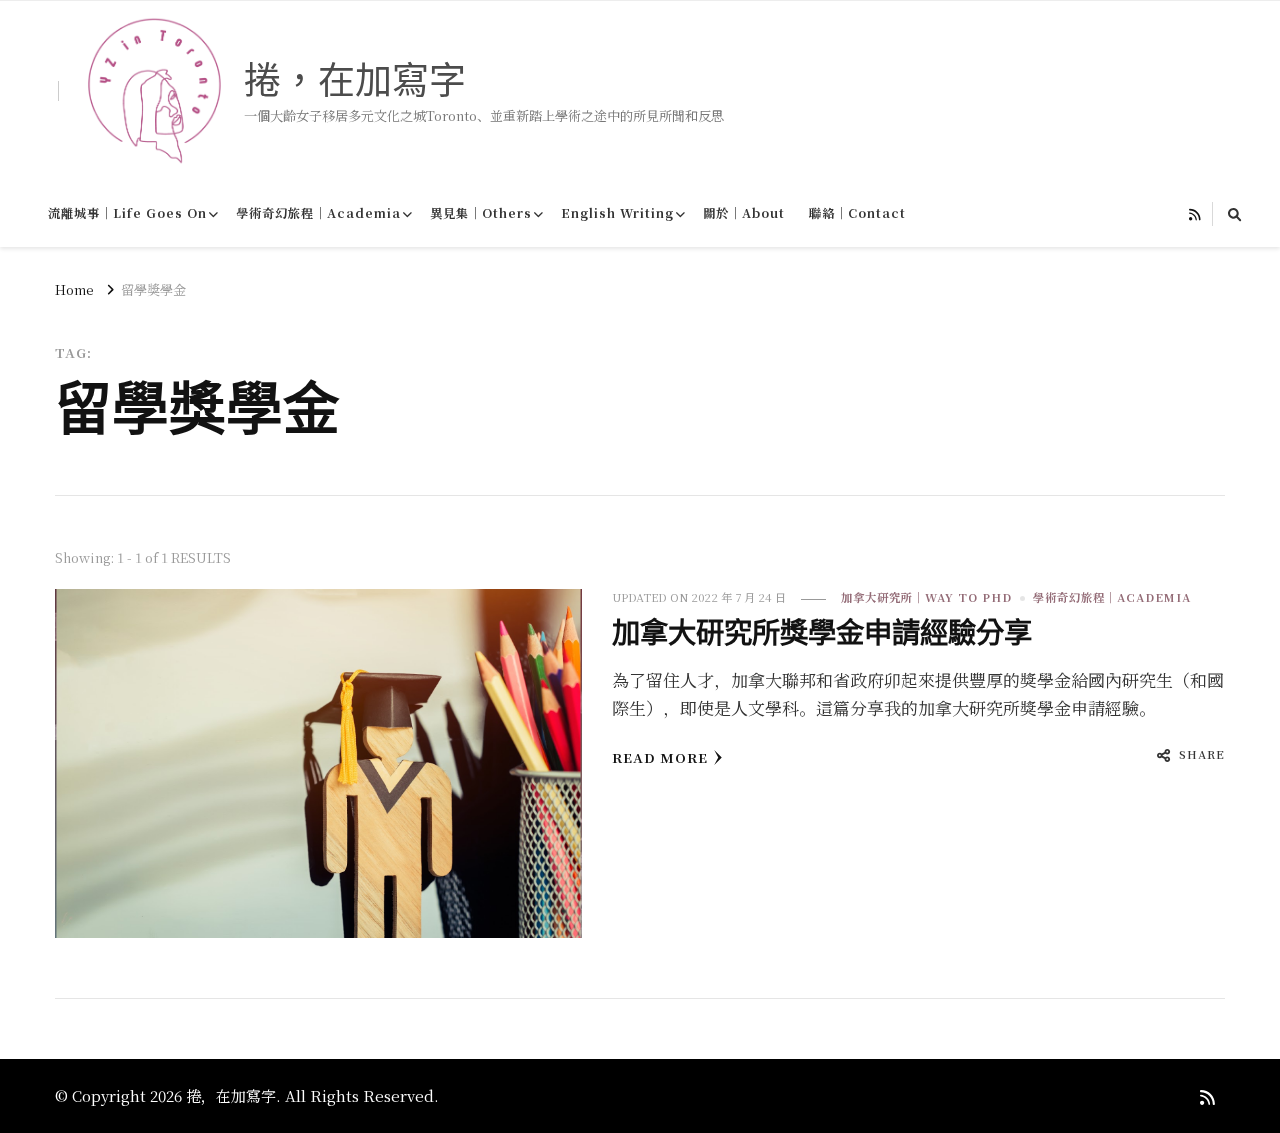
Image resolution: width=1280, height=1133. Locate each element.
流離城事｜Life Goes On (127, 213)
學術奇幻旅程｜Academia (318, 213)
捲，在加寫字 (355, 79)
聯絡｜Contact (857, 213)
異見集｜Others (481, 213)
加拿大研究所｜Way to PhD (926, 597)
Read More (660, 757)
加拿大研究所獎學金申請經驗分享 (822, 633)
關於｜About (744, 213)
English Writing (617, 213)
